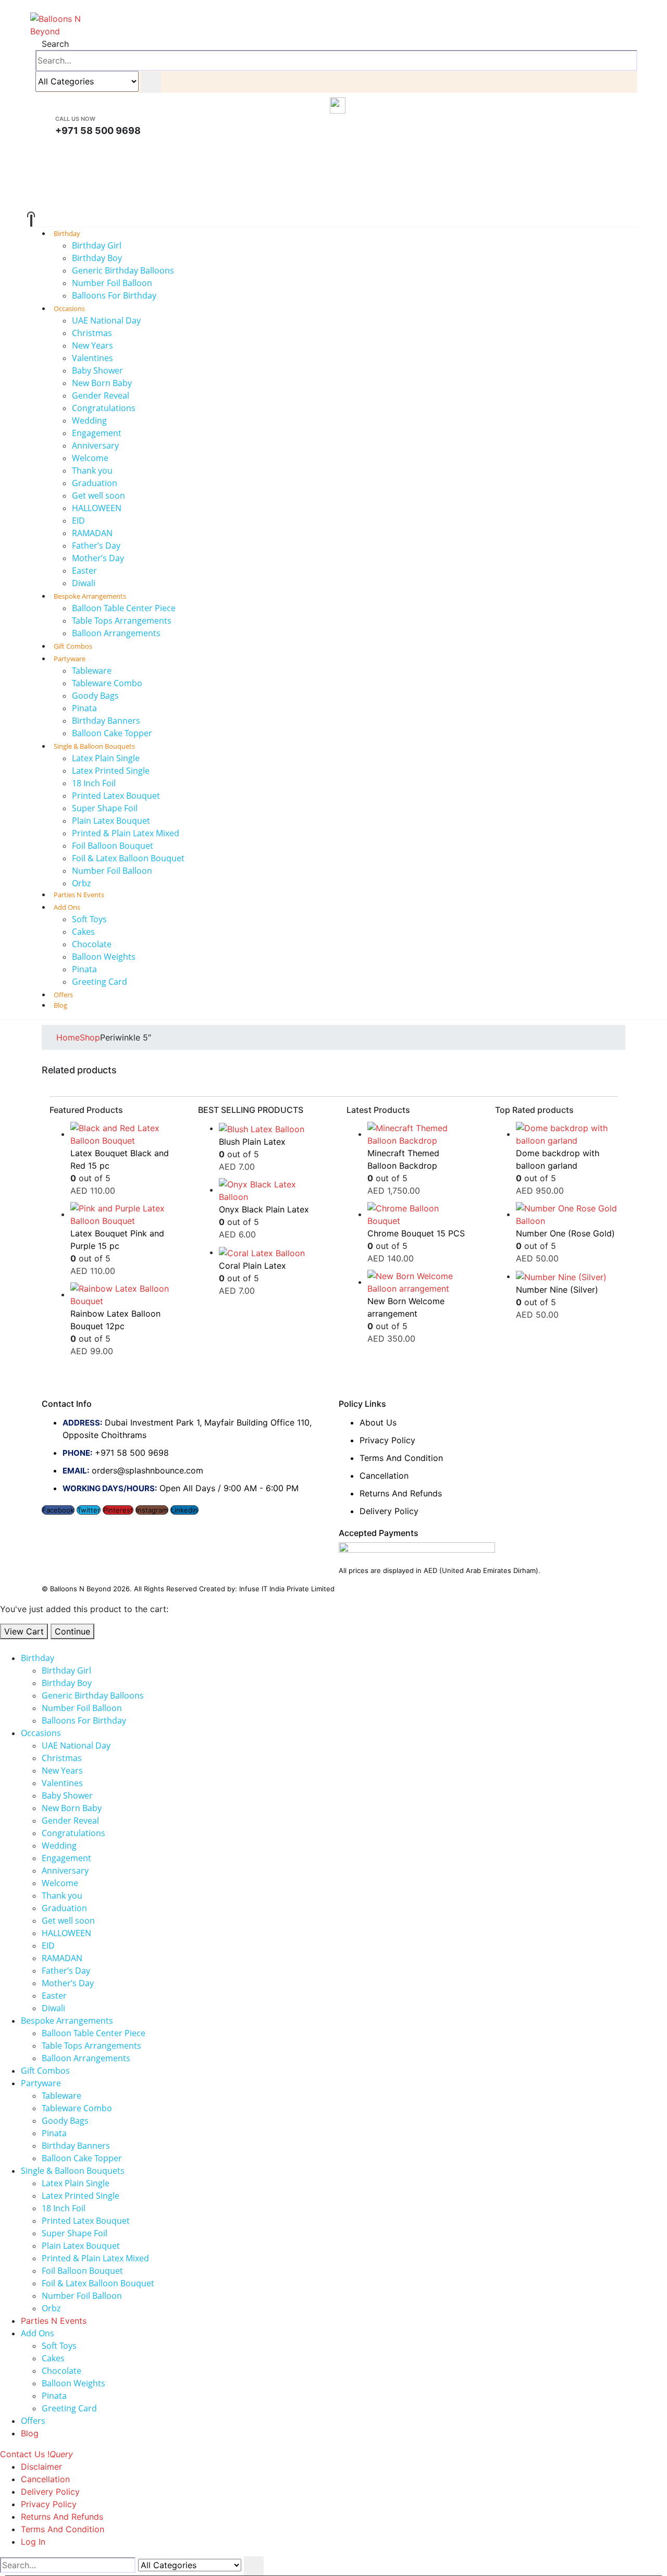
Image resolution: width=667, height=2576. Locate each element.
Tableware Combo (107, 683)
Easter (84, 571)
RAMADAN (92, 533)
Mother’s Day (98, 558)
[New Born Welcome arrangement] (418, 1282)
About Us (378, 1422)
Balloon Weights (104, 957)
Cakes (83, 932)
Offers (33, 2421)
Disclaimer (41, 2467)
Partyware (70, 659)
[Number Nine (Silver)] (567, 1277)
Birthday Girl (97, 245)
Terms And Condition (401, 1458)
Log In (33, 2542)
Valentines (92, 358)
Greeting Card (100, 982)
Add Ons (67, 907)
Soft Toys (89, 919)
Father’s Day (96, 546)
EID (78, 521)
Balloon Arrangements (116, 633)
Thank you (92, 470)
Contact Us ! (36, 2454)
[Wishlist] (333, 203)
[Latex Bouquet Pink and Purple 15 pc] (121, 1215)
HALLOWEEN (97, 508)
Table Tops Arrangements (122, 621)
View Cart (24, 1631)
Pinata (84, 708)
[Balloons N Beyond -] (56, 24)
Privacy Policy (387, 1440)
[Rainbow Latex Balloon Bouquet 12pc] (121, 1295)
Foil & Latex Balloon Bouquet (128, 858)
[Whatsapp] (334, 165)
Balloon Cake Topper (82, 2158)
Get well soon (98, 496)
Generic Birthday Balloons (123, 270)
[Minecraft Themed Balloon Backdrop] (418, 1134)
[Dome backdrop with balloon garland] (567, 1134)
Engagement (97, 433)
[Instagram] (334, 151)
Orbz (51, 2308)
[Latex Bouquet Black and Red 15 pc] (121, 1134)
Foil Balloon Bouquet (113, 846)
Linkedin (184, 1510)
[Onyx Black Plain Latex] (270, 1191)
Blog (60, 1005)
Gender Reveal (101, 395)
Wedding (89, 420)
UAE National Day (106, 320)
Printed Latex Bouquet (116, 796)
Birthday (67, 233)
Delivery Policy (389, 1511)
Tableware (92, 671)
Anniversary (95, 445)
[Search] (151, 82)
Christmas (92, 333)
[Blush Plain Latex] (270, 1129)
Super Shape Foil (105, 808)
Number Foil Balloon (112, 283)
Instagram (152, 1510)
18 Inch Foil (94, 783)
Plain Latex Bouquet (111, 821)
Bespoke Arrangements (90, 596)
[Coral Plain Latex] (270, 1253)
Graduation (95, 483)
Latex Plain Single (106, 758)
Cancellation (384, 1476)
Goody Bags (95, 696)
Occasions (69, 308)
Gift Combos (45, 2071)
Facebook (58, 1510)
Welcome (90, 458)
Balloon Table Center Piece (124, 608)
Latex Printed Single (111, 771)
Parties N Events (54, 2321)
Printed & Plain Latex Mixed (126, 833)
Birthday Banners (106, 721)
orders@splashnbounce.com (147, 1470)
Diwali (53, 2008)
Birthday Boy (97, 258)
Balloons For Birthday (114, 295)
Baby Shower (97, 370)
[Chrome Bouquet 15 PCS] (418, 1215)
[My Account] (334, 183)
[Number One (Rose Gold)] (567, 1215)
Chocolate (92, 944)
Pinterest (118, 1510)
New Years (92, 345)
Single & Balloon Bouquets (94, 746)
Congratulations (104, 408)
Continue (72, 1631)
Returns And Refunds (401, 1493)
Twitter (89, 1510)
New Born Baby (102, 383)
